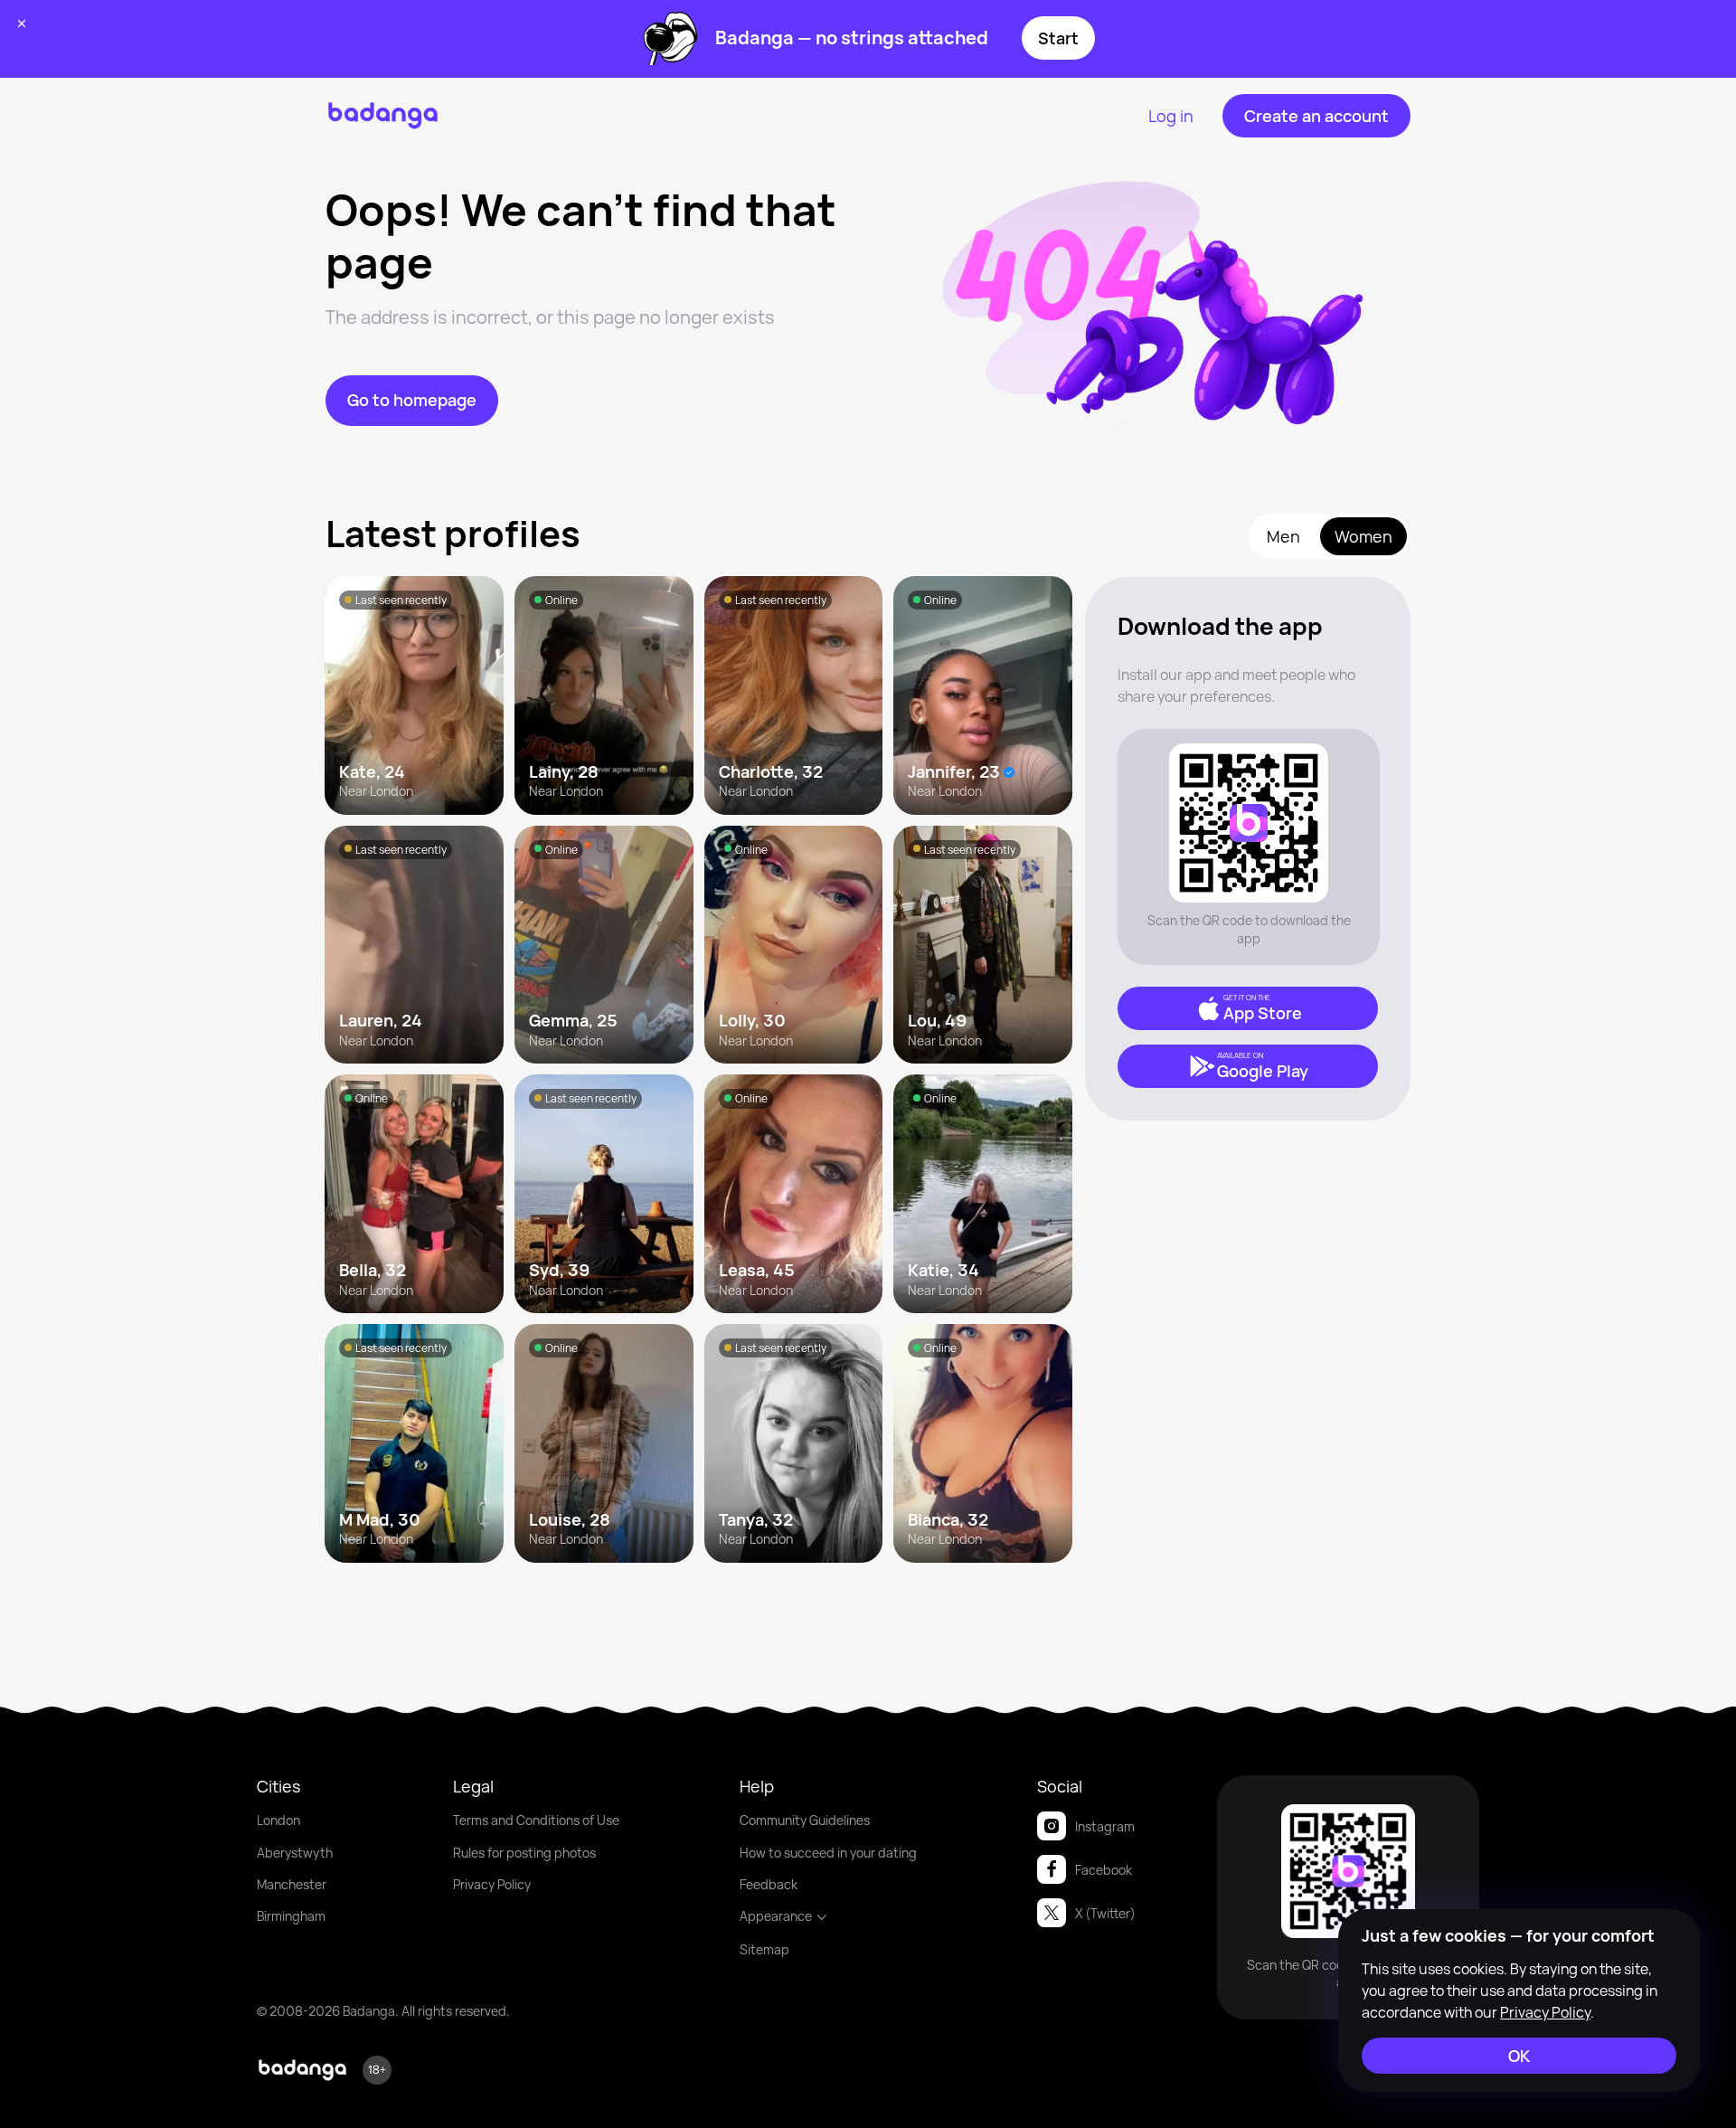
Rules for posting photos (524, 1853)
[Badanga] (383, 116)
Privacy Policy (492, 1884)
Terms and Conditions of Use (536, 1820)
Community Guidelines (805, 1820)
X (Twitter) (1105, 1913)
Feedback (769, 1884)
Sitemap (764, 1949)
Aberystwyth (295, 1853)
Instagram (1105, 1826)
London (278, 1820)
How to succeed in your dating (828, 1853)
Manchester (292, 1884)
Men (1283, 536)
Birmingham (291, 1916)
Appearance (776, 1916)
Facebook (1104, 1870)
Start (1058, 38)
